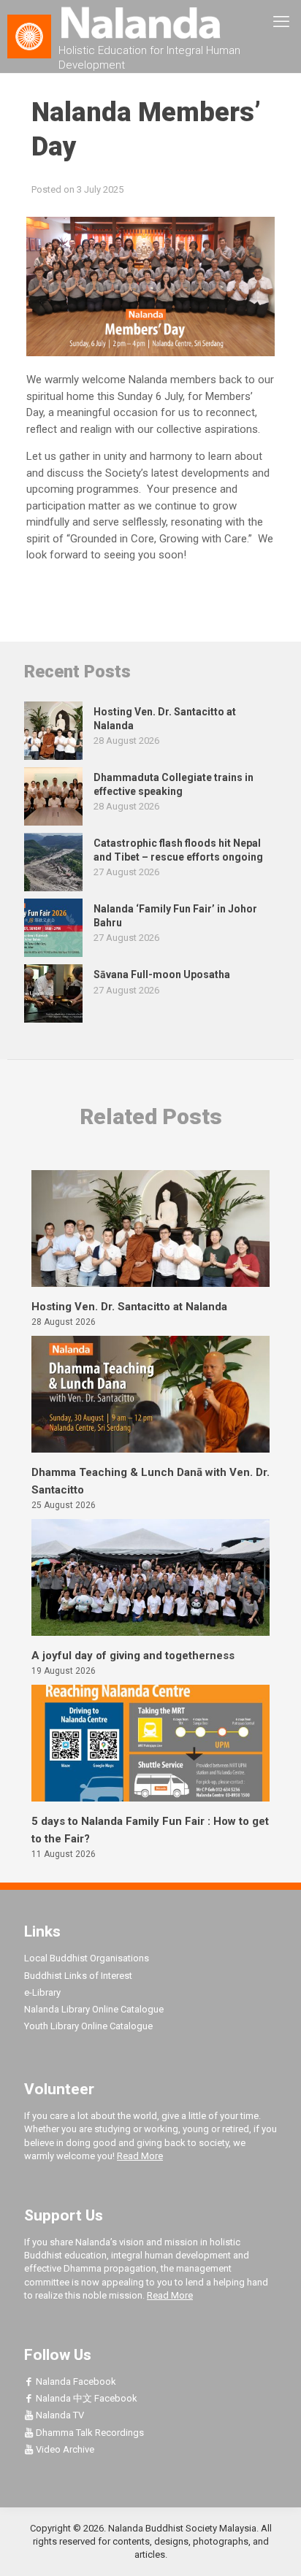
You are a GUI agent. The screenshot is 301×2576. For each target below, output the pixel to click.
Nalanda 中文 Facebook (85, 2398)
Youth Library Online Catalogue (88, 2026)
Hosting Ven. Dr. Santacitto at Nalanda (129, 1307)
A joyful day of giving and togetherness (133, 1656)
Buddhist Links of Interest (78, 1976)
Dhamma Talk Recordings (89, 2433)
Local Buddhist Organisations (87, 1958)
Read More (140, 2156)
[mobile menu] (281, 22)
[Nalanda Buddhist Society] (150, 22)
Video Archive (64, 2449)
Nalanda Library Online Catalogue (94, 2009)
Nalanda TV (59, 2415)
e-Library (42, 1992)
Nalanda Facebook (75, 2381)
